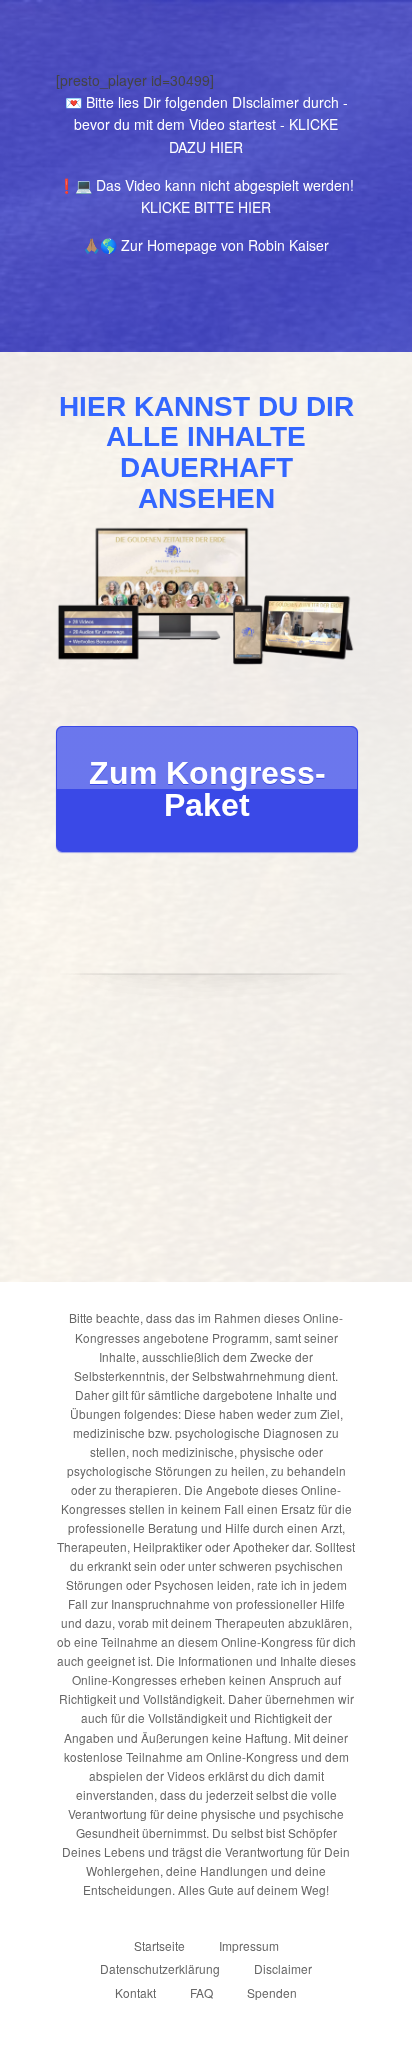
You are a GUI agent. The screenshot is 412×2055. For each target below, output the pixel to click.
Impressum (249, 1945)
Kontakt (135, 1992)
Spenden (272, 1992)
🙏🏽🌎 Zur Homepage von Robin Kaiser (206, 245)
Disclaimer (283, 1968)
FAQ (201, 1992)
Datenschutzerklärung (160, 1968)
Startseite (159, 1945)
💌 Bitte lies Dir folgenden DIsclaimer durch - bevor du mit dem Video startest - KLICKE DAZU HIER (206, 124)
